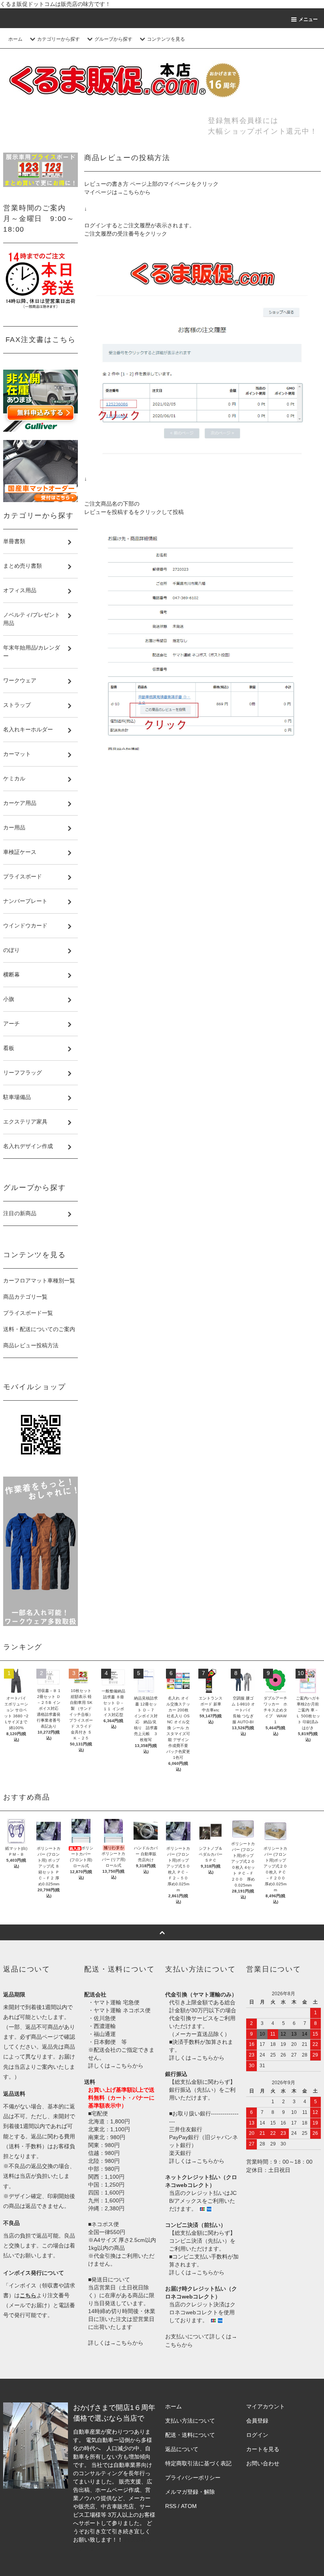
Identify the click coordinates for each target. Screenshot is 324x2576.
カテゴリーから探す (58, 39)
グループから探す (113, 39)
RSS (171, 2506)
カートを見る (263, 2449)
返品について (182, 2449)
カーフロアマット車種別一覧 (39, 1280)
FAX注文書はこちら (41, 340)
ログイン (257, 2435)
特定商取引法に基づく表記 (198, 2463)
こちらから (137, 192)
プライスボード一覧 (28, 1313)
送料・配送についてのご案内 (39, 1329)
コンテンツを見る (166, 39)
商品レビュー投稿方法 (31, 1345)
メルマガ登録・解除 (190, 2492)
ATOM (189, 2506)
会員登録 (257, 2421)
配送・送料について (190, 2435)
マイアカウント (266, 2406)
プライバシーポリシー (193, 2478)
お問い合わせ (263, 2463)
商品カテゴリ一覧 (25, 1297)
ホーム (15, 39)
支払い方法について (190, 2421)
